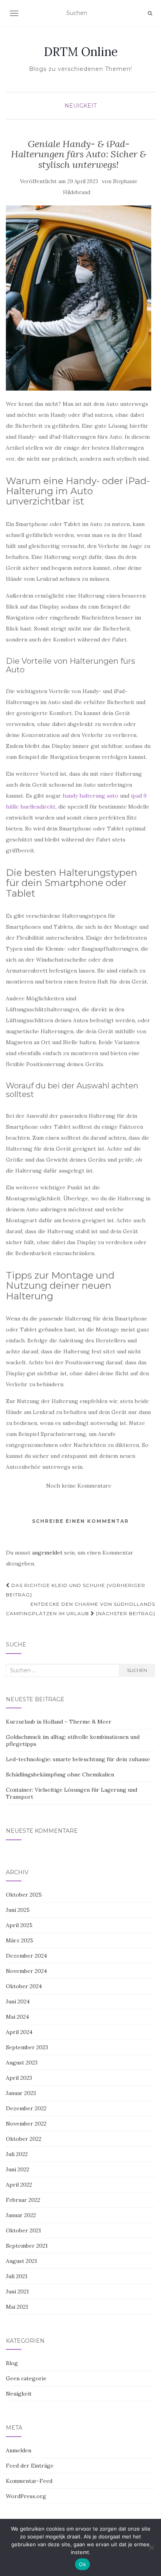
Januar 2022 (21, 2215)
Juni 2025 (18, 1910)
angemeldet (47, 1553)
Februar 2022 (23, 2200)
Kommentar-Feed (29, 2481)
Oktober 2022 (24, 2139)
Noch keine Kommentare (79, 1486)
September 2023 (27, 2047)
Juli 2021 (17, 2276)
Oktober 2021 (23, 2230)
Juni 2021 (17, 2291)
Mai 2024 (17, 2017)
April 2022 (19, 2185)
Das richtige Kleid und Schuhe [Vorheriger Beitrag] (76, 1590)
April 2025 (19, 1925)
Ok (82, 2564)
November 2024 (26, 1971)
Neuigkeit (80, 106)
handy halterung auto (90, 796)
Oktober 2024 (24, 1986)
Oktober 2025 (24, 1895)
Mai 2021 (17, 2307)
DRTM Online (81, 52)
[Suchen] (150, 13)
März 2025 (20, 1940)
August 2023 (22, 2063)
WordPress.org (26, 2496)
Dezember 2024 (26, 1956)
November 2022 (26, 2124)
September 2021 (27, 2246)
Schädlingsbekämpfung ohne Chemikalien (60, 1774)
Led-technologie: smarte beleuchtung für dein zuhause (78, 1759)
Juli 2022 (17, 2154)
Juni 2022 (18, 2169)
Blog (12, 2363)
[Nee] (151, 2547)
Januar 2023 (21, 2093)
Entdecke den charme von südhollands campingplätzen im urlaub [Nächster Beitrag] (80, 1609)
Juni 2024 (18, 2001)
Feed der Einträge (30, 2466)
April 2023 (19, 2078)
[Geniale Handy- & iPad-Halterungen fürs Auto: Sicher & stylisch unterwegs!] (79, 298)
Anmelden (19, 2450)
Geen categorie (26, 2378)
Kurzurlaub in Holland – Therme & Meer (59, 1722)
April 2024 (19, 2032)
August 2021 (21, 2261)
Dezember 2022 (26, 2108)
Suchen (137, 1670)
